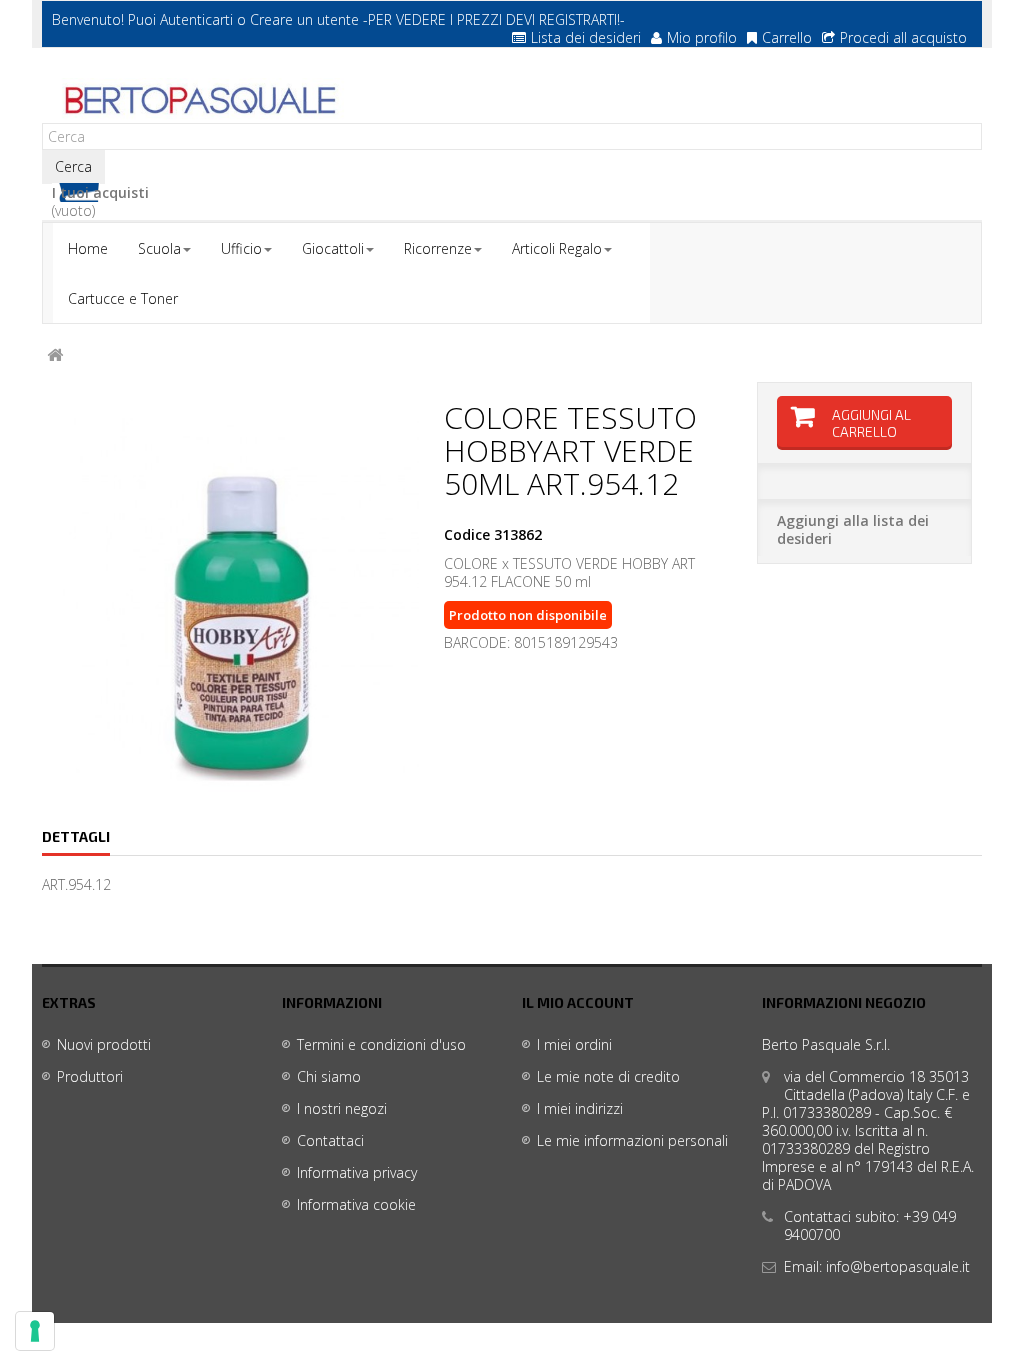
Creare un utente (304, 19)
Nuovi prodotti (104, 1044)
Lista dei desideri (586, 37)
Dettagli (76, 836)
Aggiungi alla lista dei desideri (853, 529)
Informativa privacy (357, 1172)
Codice (467, 535)
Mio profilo (702, 37)
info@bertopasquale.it (898, 1266)
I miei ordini (574, 1044)
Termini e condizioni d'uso (381, 1044)
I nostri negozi (342, 1108)
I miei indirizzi (580, 1108)
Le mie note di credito (608, 1076)
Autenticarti (196, 19)
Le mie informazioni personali (632, 1140)
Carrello (787, 37)
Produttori (90, 1076)
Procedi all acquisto (903, 37)
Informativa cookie (356, 1204)
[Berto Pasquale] (198, 101)
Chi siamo (329, 1076)
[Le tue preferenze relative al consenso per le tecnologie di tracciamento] (35, 1331)
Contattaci (330, 1140)
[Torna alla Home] (55, 355)
